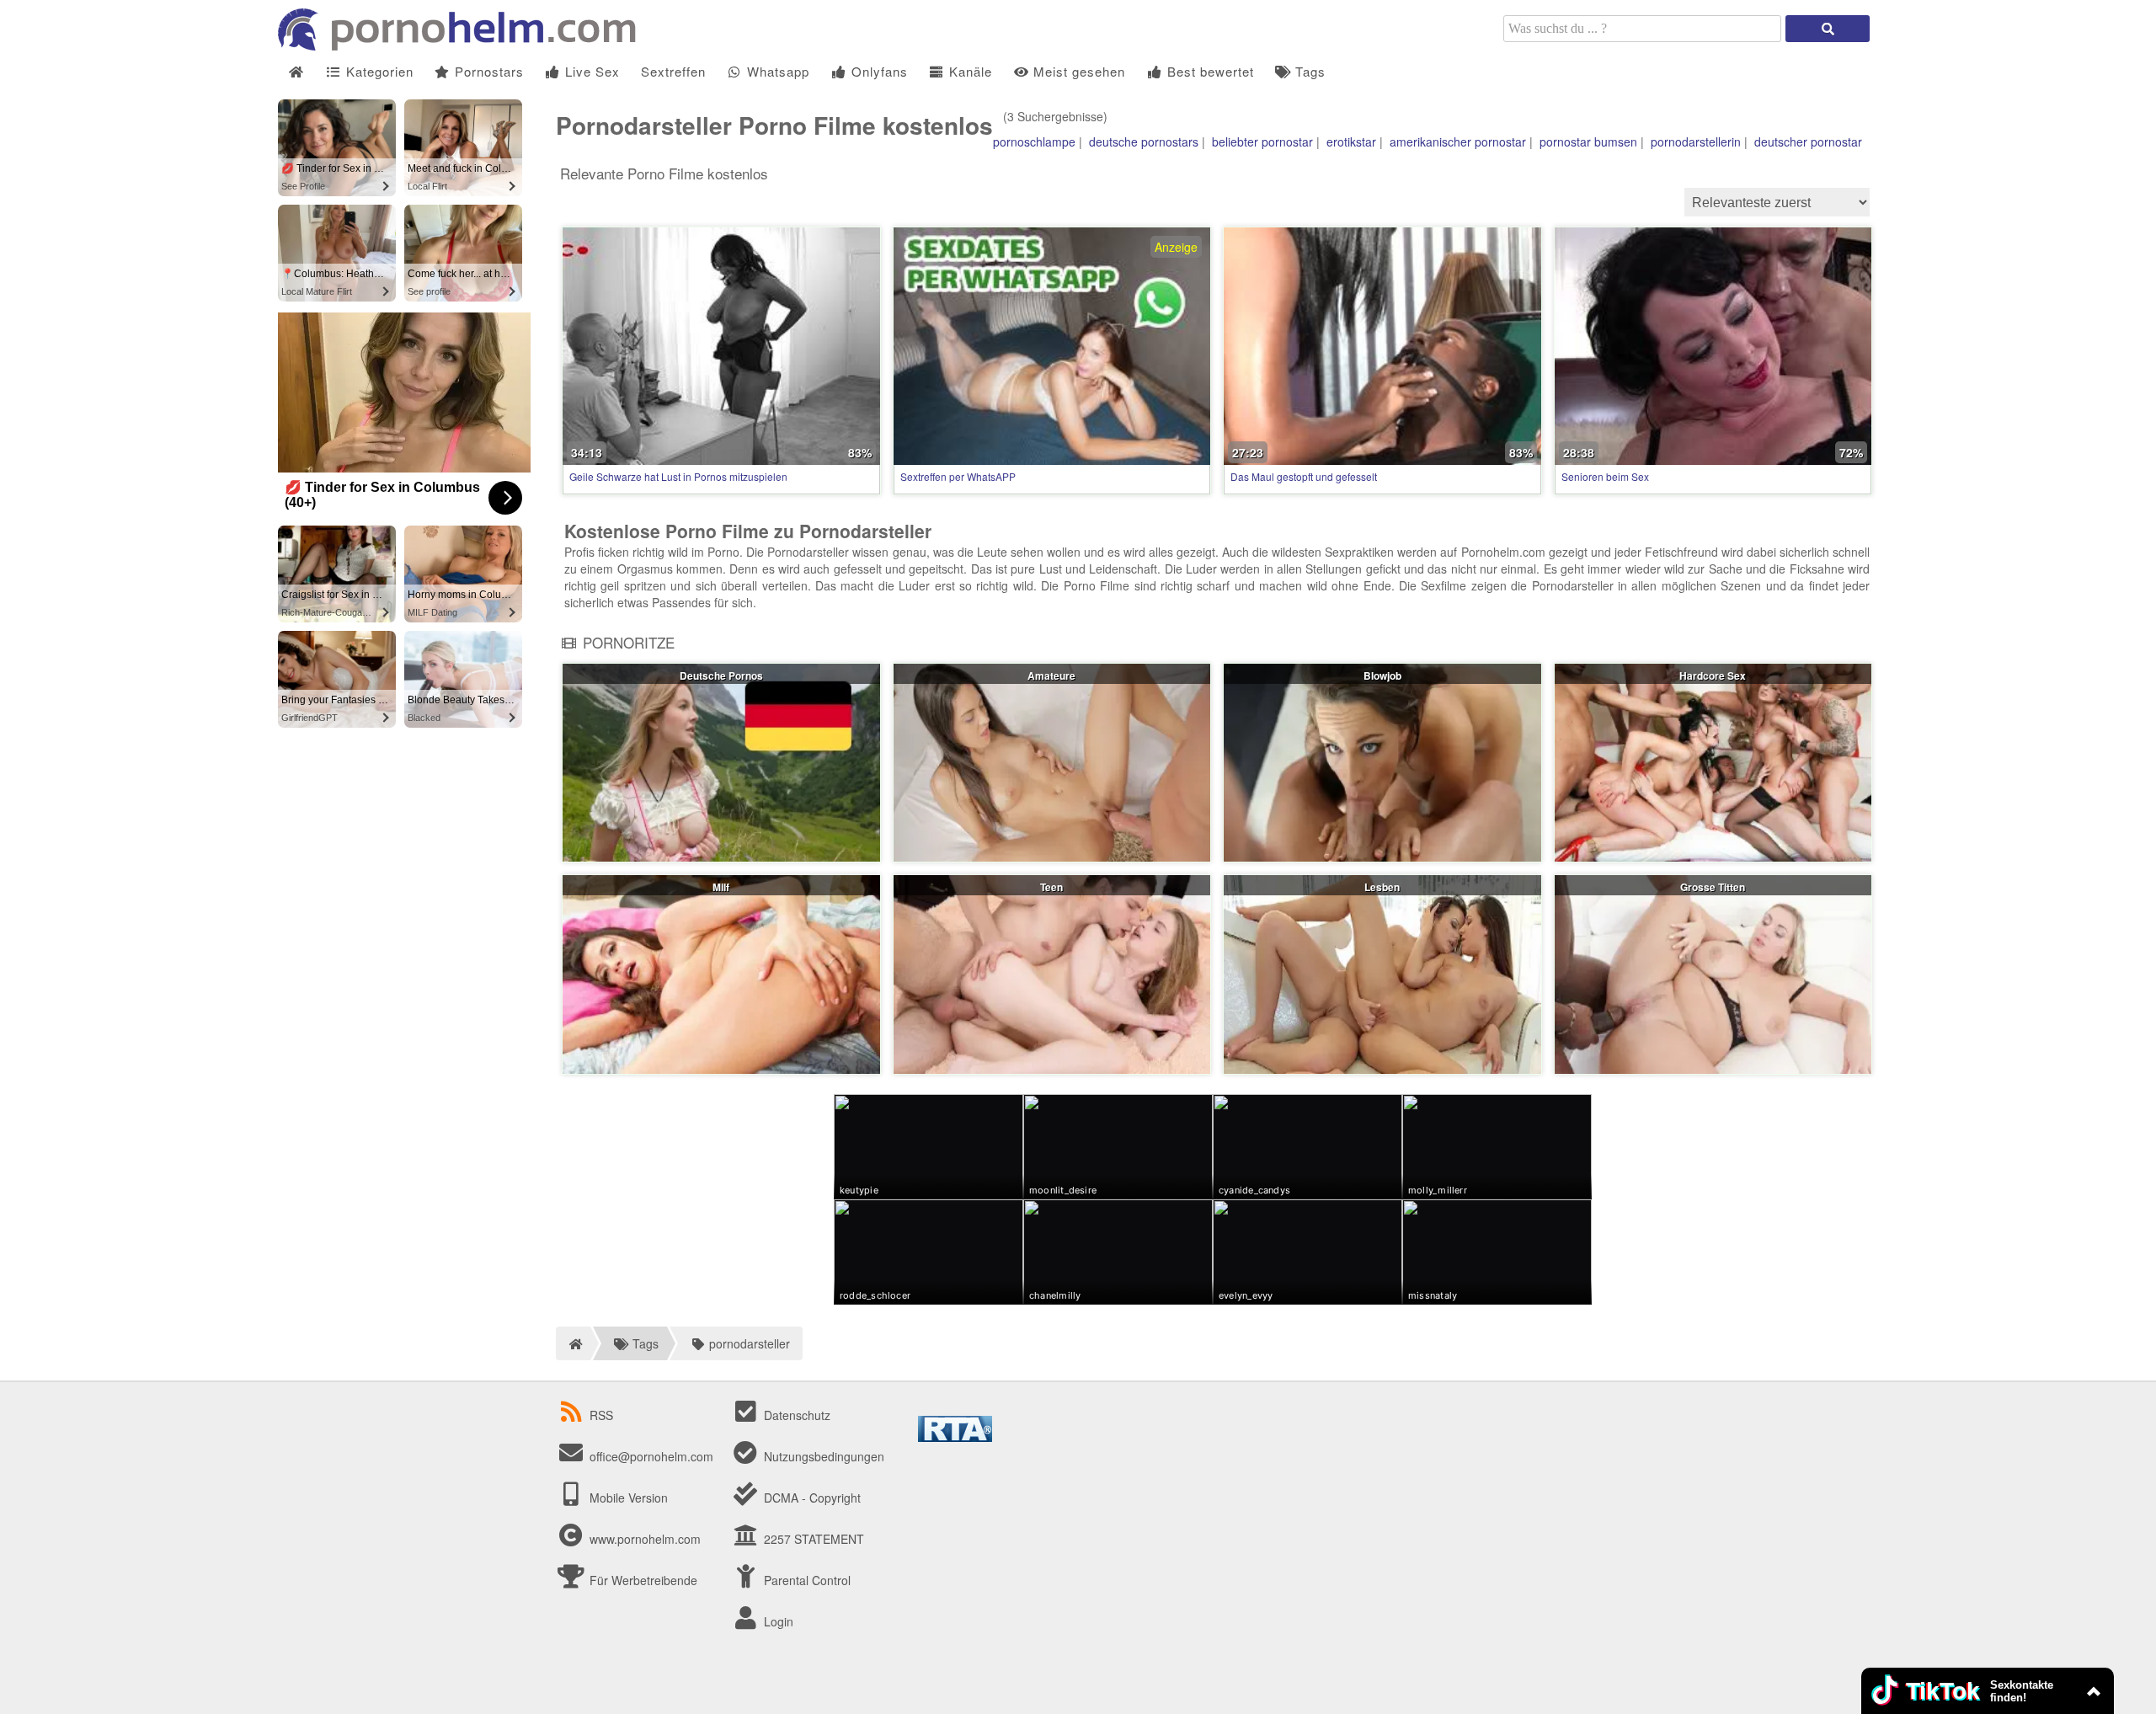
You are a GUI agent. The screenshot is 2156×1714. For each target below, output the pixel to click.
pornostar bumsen (1588, 141)
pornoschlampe (1034, 141)
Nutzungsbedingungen (822, 1456)
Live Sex (590, 71)
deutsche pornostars (1144, 141)
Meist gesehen (1077, 71)
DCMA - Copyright (811, 1498)
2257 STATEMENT (812, 1539)
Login (777, 1621)
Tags (1308, 71)
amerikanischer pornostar (1458, 141)
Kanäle (969, 71)
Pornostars (487, 71)
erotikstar (1351, 141)
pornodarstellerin (1696, 141)
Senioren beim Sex (1605, 476)
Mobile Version (627, 1498)
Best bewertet (1209, 71)
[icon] (296, 72)
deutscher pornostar (1808, 141)
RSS (601, 1415)
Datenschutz (795, 1415)
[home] (573, 1343)
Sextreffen (673, 71)
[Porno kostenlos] (463, 45)
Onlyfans (878, 71)
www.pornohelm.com (645, 1539)
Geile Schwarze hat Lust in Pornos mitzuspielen (678, 476)
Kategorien (378, 71)
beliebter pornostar (1262, 141)
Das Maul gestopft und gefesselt (1304, 476)
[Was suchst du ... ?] (1828, 29)
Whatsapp (776, 71)
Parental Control (806, 1580)
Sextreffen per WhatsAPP (958, 476)
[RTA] (955, 1437)
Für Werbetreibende (642, 1580)
